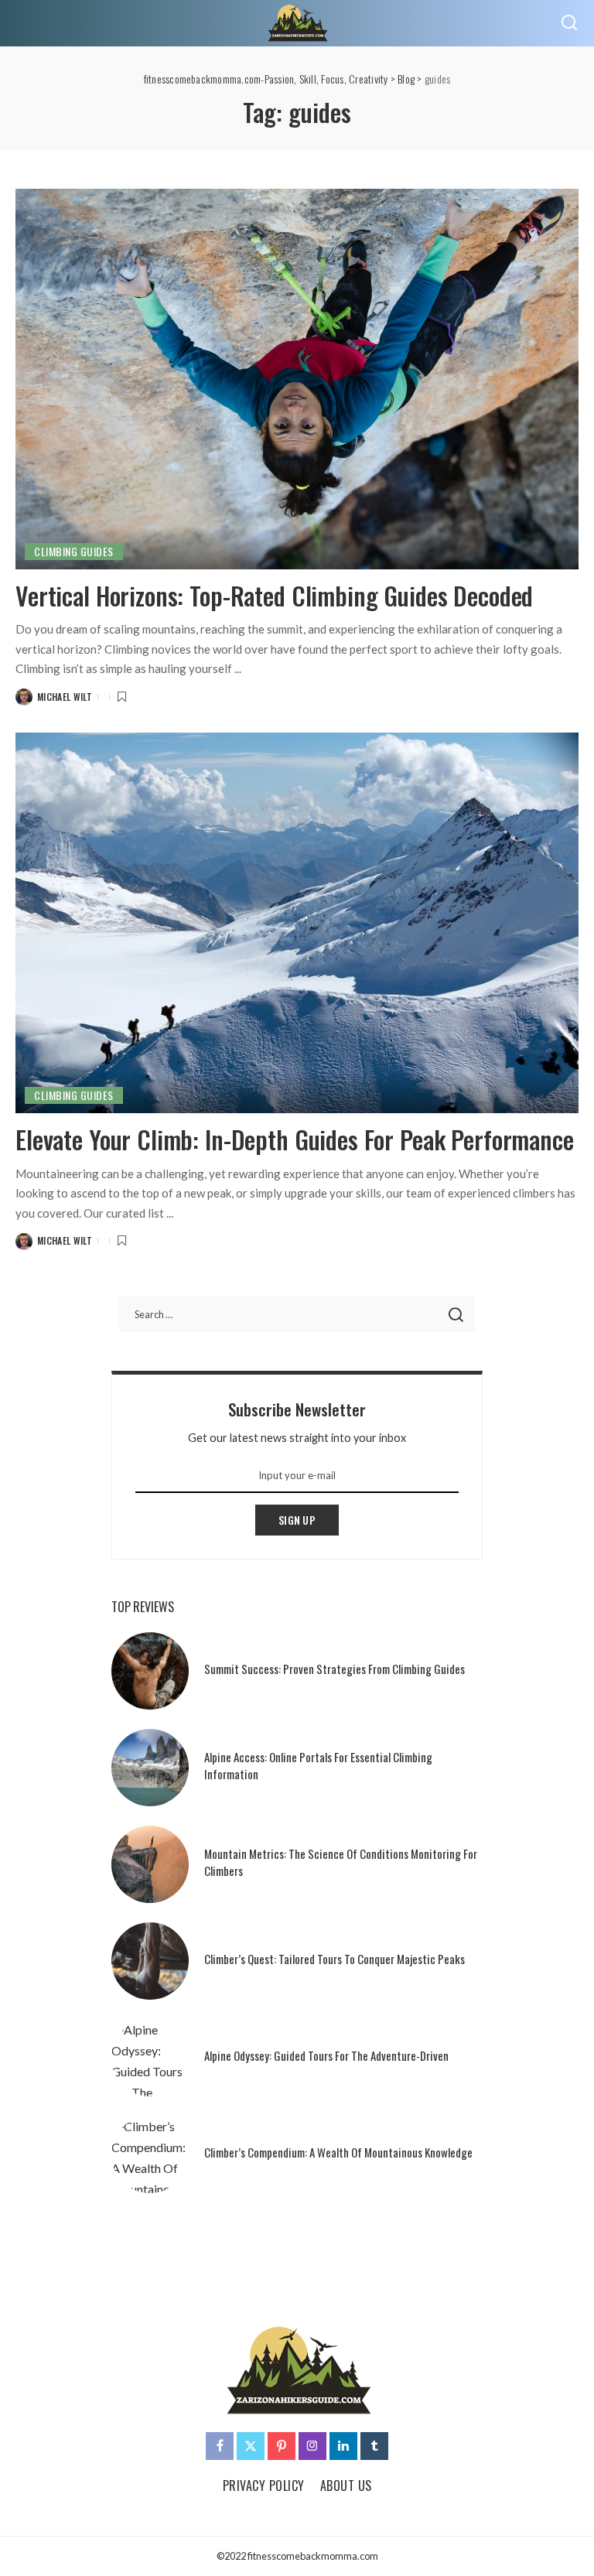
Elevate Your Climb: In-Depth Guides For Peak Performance (295, 1139)
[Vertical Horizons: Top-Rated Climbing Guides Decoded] (297, 379)
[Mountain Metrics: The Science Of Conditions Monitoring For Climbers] (150, 1864)
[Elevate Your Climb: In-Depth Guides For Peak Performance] (297, 923)
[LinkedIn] (343, 2446)
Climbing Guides (74, 551)
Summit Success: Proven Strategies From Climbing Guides (335, 1669)
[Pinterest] (282, 2446)
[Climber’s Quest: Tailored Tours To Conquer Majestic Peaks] (150, 1961)
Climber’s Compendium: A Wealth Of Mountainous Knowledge (338, 2152)
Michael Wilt (65, 697)
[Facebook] (220, 2446)
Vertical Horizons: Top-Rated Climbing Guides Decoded (274, 595)
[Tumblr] (374, 2446)
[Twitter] (251, 2446)
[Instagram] (312, 2446)
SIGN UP (297, 1520)
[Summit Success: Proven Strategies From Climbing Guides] (150, 1671)
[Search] (569, 23)
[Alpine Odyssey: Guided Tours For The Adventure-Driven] (150, 2058)
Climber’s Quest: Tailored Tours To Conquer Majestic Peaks (335, 1959)
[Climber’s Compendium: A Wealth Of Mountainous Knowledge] (150, 2154)
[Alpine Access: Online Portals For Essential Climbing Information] (150, 1768)
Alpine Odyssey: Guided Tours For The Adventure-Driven (326, 2055)
